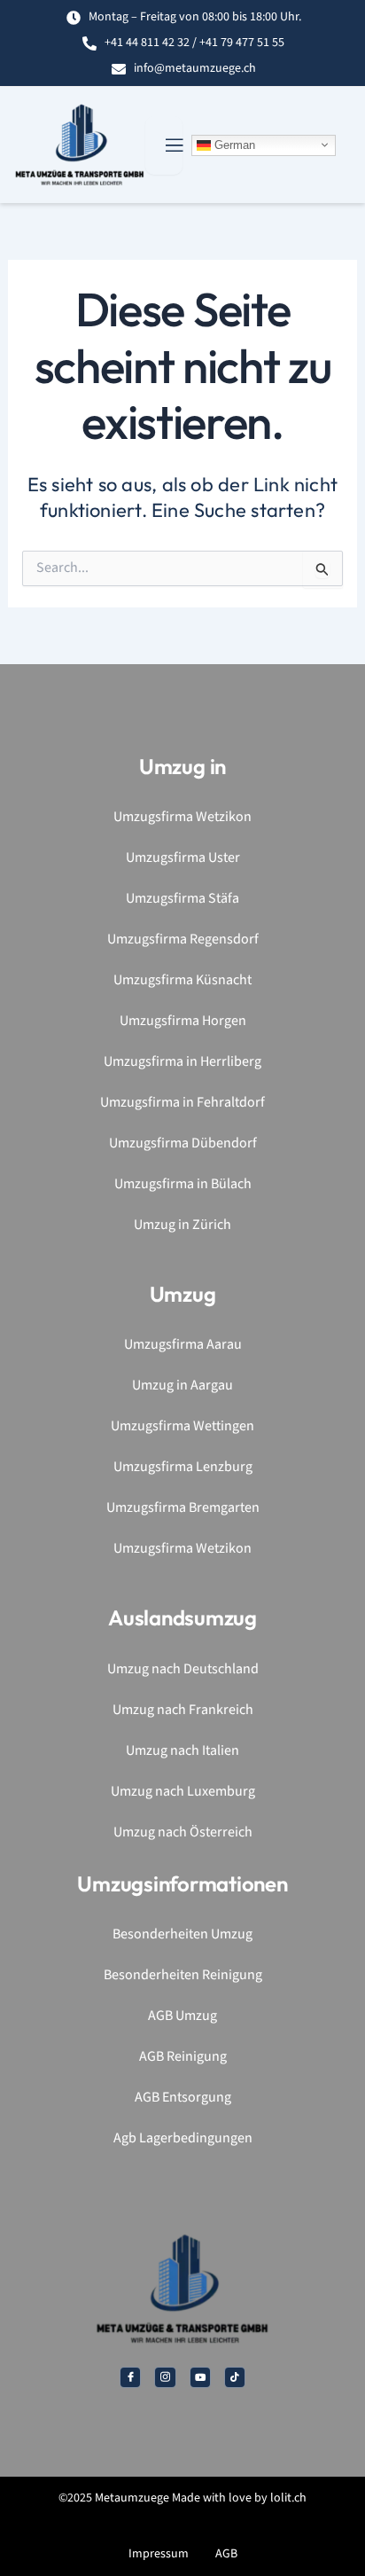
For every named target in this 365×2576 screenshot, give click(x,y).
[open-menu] (164, 145)
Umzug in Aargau (182, 1386)
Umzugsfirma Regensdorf (183, 940)
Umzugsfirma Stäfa (182, 899)
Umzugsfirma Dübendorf (183, 1143)
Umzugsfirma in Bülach (183, 1184)
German (233, 144)
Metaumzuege (132, 2498)
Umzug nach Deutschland (183, 1669)
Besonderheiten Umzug (182, 1934)
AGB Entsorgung (183, 2098)
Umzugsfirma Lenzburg (183, 1467)
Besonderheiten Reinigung (183, 1975)
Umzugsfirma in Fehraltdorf (182, 1103)
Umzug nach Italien (182, 1751)
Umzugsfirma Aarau (183, 1345)
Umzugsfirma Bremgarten (183, 1508)
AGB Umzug (182, 2016)
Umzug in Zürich (182, 1225)
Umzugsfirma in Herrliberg (182, 1062)
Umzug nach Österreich (183, 1832)
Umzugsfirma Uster (183, 858)
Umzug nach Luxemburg (183, 1792)
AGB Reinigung (183, 2057)
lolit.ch (288, 2498)
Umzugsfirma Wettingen (182, 1426)
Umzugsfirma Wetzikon (182, 817)
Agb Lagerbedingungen (183, 2138)
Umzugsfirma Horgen (183, 1021)
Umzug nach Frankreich (183, 1710)
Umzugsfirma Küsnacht (182, 980)
